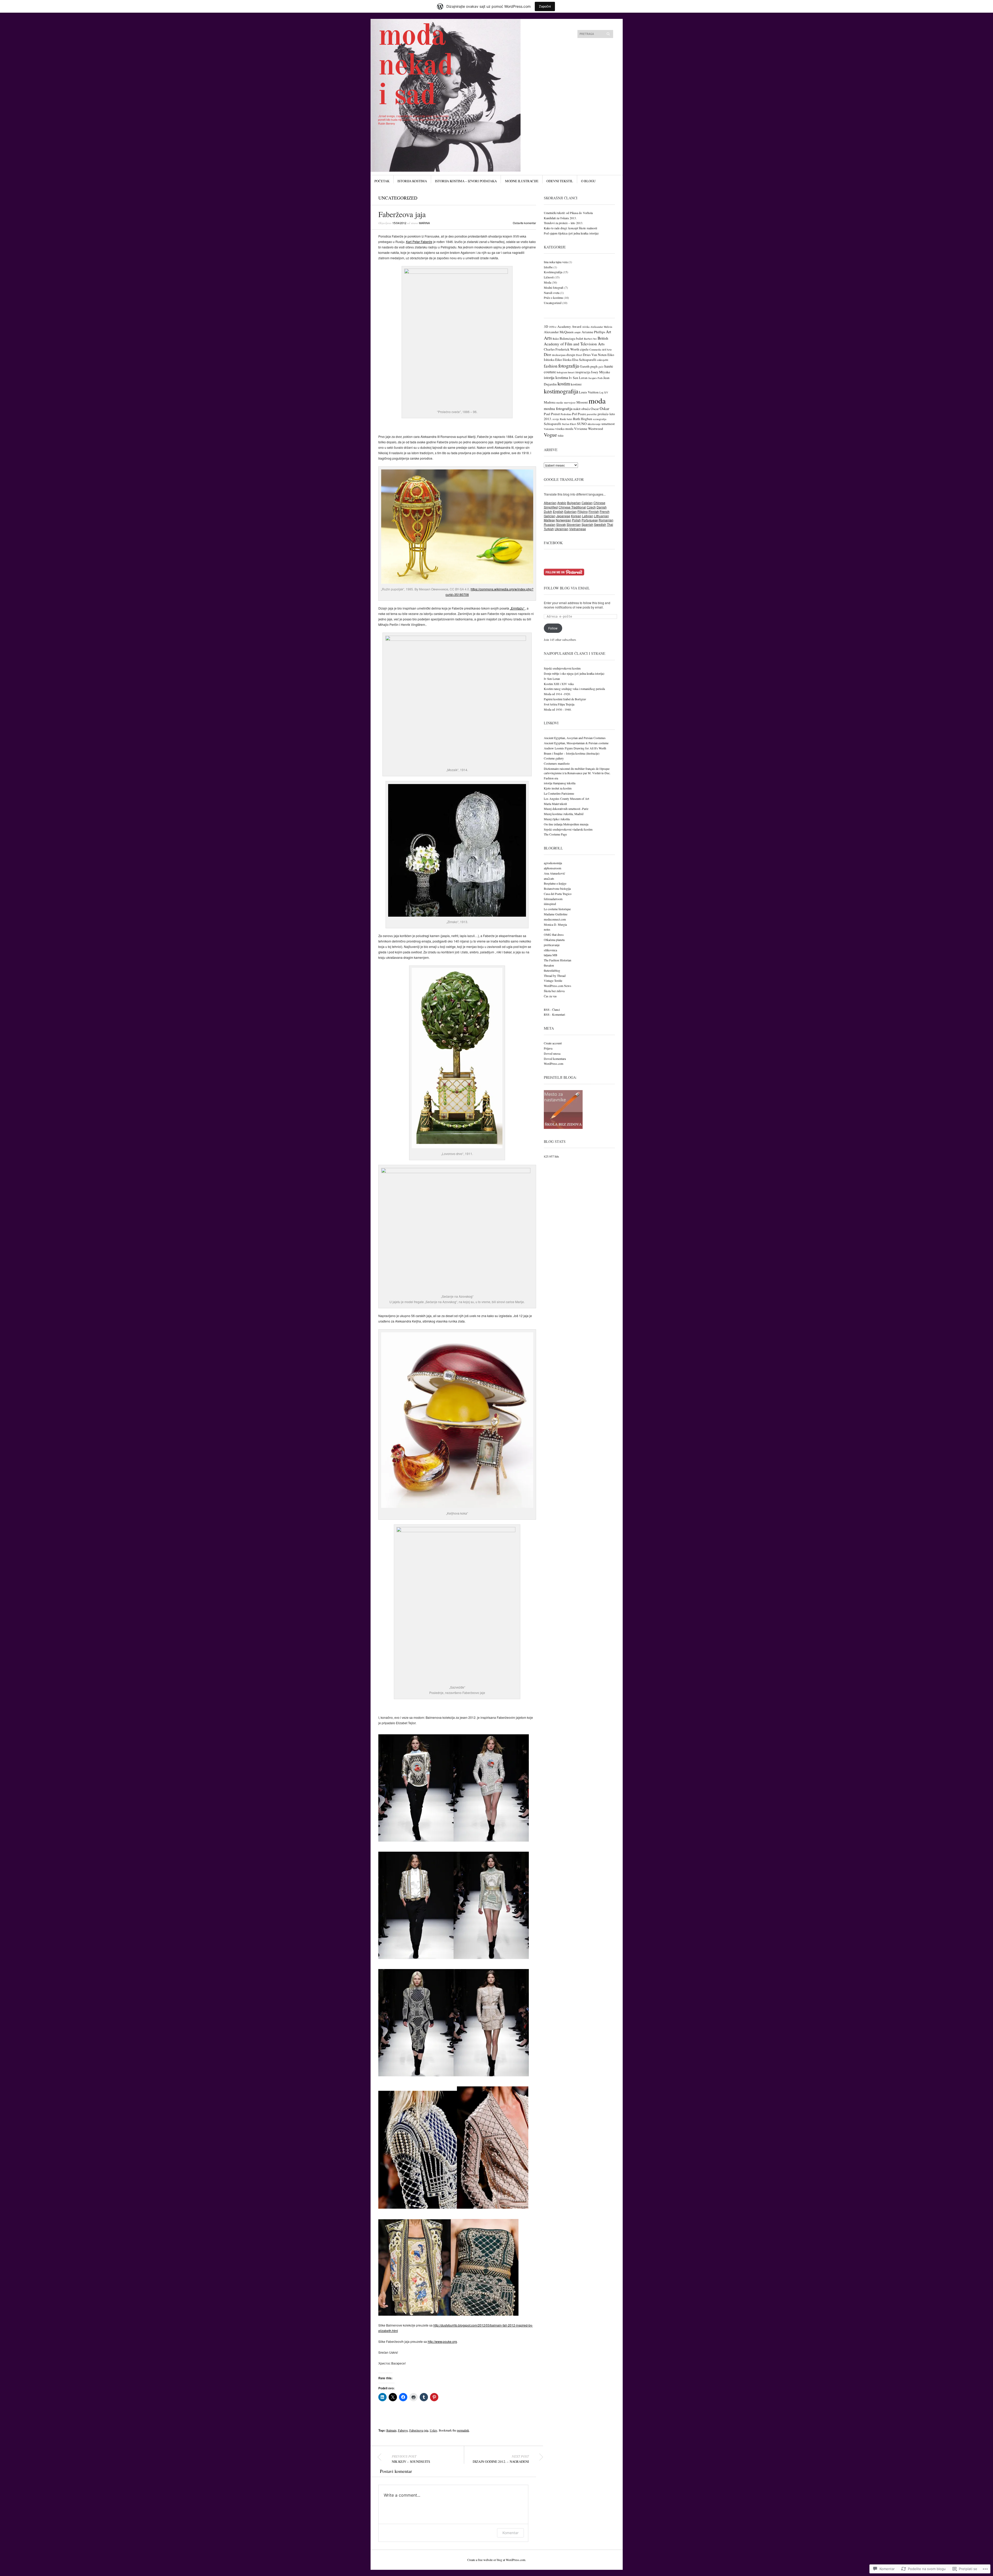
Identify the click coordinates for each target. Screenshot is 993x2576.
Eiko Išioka (563, 360)
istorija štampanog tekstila (560, 783)
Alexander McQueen (559, 332)
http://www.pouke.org (442, 2341)
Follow (553, 628)
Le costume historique (557, 909)
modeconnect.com (555, 919)
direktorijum (559, 355)
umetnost (608, 424)
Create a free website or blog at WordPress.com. (497, 2560)
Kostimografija (553, 272)
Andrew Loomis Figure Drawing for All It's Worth (575, 748)
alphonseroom (552, 868)
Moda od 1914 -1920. (557, 694)
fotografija (569, 366)
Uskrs (434, 2430)
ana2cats (549, 878)
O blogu (588, 181)
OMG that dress (554, 934)
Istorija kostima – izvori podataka (466, 181)
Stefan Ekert (569, 424)
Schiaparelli (552, 424)
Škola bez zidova (554, 991)
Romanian (606, 520)
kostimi (576, 384)
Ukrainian (562, 529)
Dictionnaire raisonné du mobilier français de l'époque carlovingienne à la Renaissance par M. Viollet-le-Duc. (577, 771)
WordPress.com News (558, 986)
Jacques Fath (595, 378)
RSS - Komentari (554, 1014)
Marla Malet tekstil (555, 804)
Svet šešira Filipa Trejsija (559, 704)
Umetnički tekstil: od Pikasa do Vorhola (568, 213)
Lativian (588, 516)
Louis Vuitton (589, 392)
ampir (578, 332)
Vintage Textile (553, 981)
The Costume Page (555, 834)
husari (571, 372)
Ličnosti (549, 277)
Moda (547, 282)
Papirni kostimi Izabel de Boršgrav (565, 699)
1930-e (553, 327)
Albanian (550, 503)
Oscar (595, 409)
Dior (547, 354)
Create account (553, 1043)
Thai (610, 524)
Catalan (587, 503)
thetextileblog (552, 970)
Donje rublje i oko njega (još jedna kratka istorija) (574, 673)
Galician (550, 516)
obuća (586, 409)
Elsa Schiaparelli (584, 360)
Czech (591, 507)
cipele (584, 349)
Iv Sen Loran (578, 378)
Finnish (594, 511)
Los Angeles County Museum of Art (566, 799)
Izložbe (548, 267)
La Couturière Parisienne (559, 793)
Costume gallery (554, 758)
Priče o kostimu (553, 298)
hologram (562, 372)
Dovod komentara (555, 1059)
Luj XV (604, 392)
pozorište (592, 414)
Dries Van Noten (595, 355)
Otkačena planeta (554, 940)
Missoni (582, 402)
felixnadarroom (553, 899)
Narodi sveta (552, 293)
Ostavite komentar (524, 223)
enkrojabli (603, 360)
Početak (382, 181)
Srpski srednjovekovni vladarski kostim (568, 829)
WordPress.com (554, 1063)
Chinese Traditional (572, 507)
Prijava (548, 1048)
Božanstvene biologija (557, 888)
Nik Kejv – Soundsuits (411, 2459)
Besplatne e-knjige (555, 883)
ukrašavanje (594, 424)
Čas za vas (550, 996)
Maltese (549, 520)
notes (547, 929)
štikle (561, 436)
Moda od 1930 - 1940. (558, 709)
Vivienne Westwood (589, 429)
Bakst (556, 339)
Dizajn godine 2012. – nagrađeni (501, 2459)
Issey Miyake (601, 372)
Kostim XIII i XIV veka (559, 684)
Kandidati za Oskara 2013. (560, 218)
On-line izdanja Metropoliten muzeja (566, 824)
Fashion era (551, 778)
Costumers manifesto (557, 763)
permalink (463, 2430)
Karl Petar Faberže (419, 242)
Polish (576, 520)
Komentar (510, 2533)
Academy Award (569, 326)
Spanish (587, 524)
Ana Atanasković (554, 873)
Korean (576, 516)
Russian (550, 524)
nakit (577, 409)
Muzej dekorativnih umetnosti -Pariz (566, 809)
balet (580, 338)
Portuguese (590, 520)
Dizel (579, 355)
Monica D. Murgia (555, 924)
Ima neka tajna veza (556, 262)
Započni (545, 6)
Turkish (549, 529)
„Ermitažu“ (518, 608)
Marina (424, 223)
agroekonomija (553, 863)
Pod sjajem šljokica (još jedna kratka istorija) (571, 233)
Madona (550, 402)
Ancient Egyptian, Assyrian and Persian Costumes (575, 738)
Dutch (548, 511)
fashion (551, 366)
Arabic (562, 503)
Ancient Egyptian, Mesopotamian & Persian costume (576, 743)
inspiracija (583, 372)
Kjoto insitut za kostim (558, 788)
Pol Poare (579, 414)
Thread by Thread (555, 976)
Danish (602, 507)
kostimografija (561, 391)
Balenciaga (567, 338)
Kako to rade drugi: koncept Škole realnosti (570, 228)
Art (608, 332)
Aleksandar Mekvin (601, 327)
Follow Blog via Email (567, 588)
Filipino (583, 511)
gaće (601, 367)
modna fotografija (558, 408)
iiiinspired (550, 904)
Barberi (588, 339)
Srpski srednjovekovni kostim (562, 668)
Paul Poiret (552, 414)
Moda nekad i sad (416, 67)
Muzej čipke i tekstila (557, 819)
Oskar (604, 408)
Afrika (586, 327)
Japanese (563, 516)
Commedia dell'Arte (601, 349)
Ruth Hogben (583, 419)
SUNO (582, 424)
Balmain (391, 2430)
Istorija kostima (412, 181)
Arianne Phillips (593, 332)
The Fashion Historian (558, 960)
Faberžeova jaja (419, 2430)
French (605, 511)
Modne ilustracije (522, 181)
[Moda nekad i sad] (458, 38)
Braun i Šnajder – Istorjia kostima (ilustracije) (572, 753)
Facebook (553, 543)
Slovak (561, 524)
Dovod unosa (552, 1053)
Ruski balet (566, 419)
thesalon (549, 965)
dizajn (571, 355)
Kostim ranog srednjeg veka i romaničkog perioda (574, 689)
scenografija (600, 419)
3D (546, 326)
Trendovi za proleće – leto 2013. (563, 223)
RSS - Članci (552, 1009)
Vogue (550, 435)
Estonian (570, 511)
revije (556, 419)
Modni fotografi (554, 287)
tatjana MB (551, 955)
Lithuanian (601, 516)
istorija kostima (556, 377)
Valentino (549, 429)
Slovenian (574, 524)
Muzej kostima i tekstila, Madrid (564, 814)
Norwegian (563, 520)
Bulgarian (574, 503)
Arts (548, 338)
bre (595, 339)
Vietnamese (578, 529)
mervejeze (570, 402)
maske (560, 402)
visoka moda (564, 429)
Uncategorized (398, 198)
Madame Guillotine (556, 914)
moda (597, 401)
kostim (564, 384)
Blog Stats (555, 1141)
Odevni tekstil (560, 181)
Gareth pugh (589, 366)
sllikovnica (550, 950)
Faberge (403, 2430)
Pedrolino (566, 414)
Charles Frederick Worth (562, 349)
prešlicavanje (552, 945)
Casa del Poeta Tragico (558, 894)
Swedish (600, 524)
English (558, 511)
